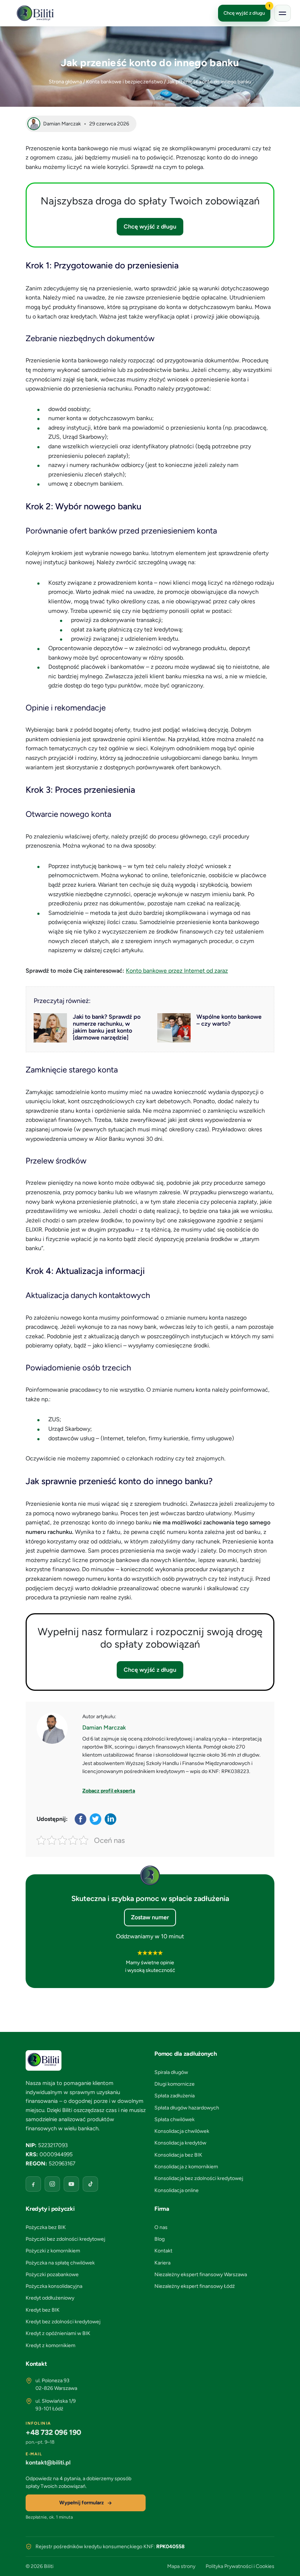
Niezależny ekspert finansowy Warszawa (201, 2275)
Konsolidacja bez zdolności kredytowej (199, 2178)
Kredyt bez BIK (43, 2310)
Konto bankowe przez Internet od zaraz (177, 971)
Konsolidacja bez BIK (178, 2155)
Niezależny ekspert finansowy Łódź (195, 2286)
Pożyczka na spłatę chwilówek (60, 2263)
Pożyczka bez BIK (46, 2227)
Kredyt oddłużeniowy (50, 2298)
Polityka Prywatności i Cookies (240, 2566)
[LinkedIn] (111, 1819)
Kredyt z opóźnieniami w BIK (58, 2333)
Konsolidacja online (177, 2190)
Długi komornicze (175, 2084)
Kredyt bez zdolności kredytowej (63, 2322)
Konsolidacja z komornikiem (186, 2167)
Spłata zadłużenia (175, 2096)
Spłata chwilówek (175, 2119)
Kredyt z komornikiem (50, 2345)
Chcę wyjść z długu (247, 10)
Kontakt (163, 2251)
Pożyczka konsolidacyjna (54, 2286)
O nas (161, 2227)
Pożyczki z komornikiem (53, 2251)
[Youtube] (71, 2184)
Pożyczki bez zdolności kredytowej (65, 2239)
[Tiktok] (90, 2184)
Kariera (162, 2263)
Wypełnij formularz (82, 2503)
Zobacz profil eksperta (109, 1791)
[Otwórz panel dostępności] (284, 2560)
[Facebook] (81, 1819)
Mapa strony (181, 2566)
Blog (160, 2239)
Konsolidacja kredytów (180, 2143)
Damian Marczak (104, 1728)
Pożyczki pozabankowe (52, 2275)
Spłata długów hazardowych (187, 2108)
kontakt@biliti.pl (48, 2462)
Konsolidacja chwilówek (182, 2131)
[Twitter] (96, 1819)
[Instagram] (52, 2184)
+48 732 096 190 (53, 2432)
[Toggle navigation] (282, 13)
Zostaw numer (150, 1917)
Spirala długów (171, 2072)
